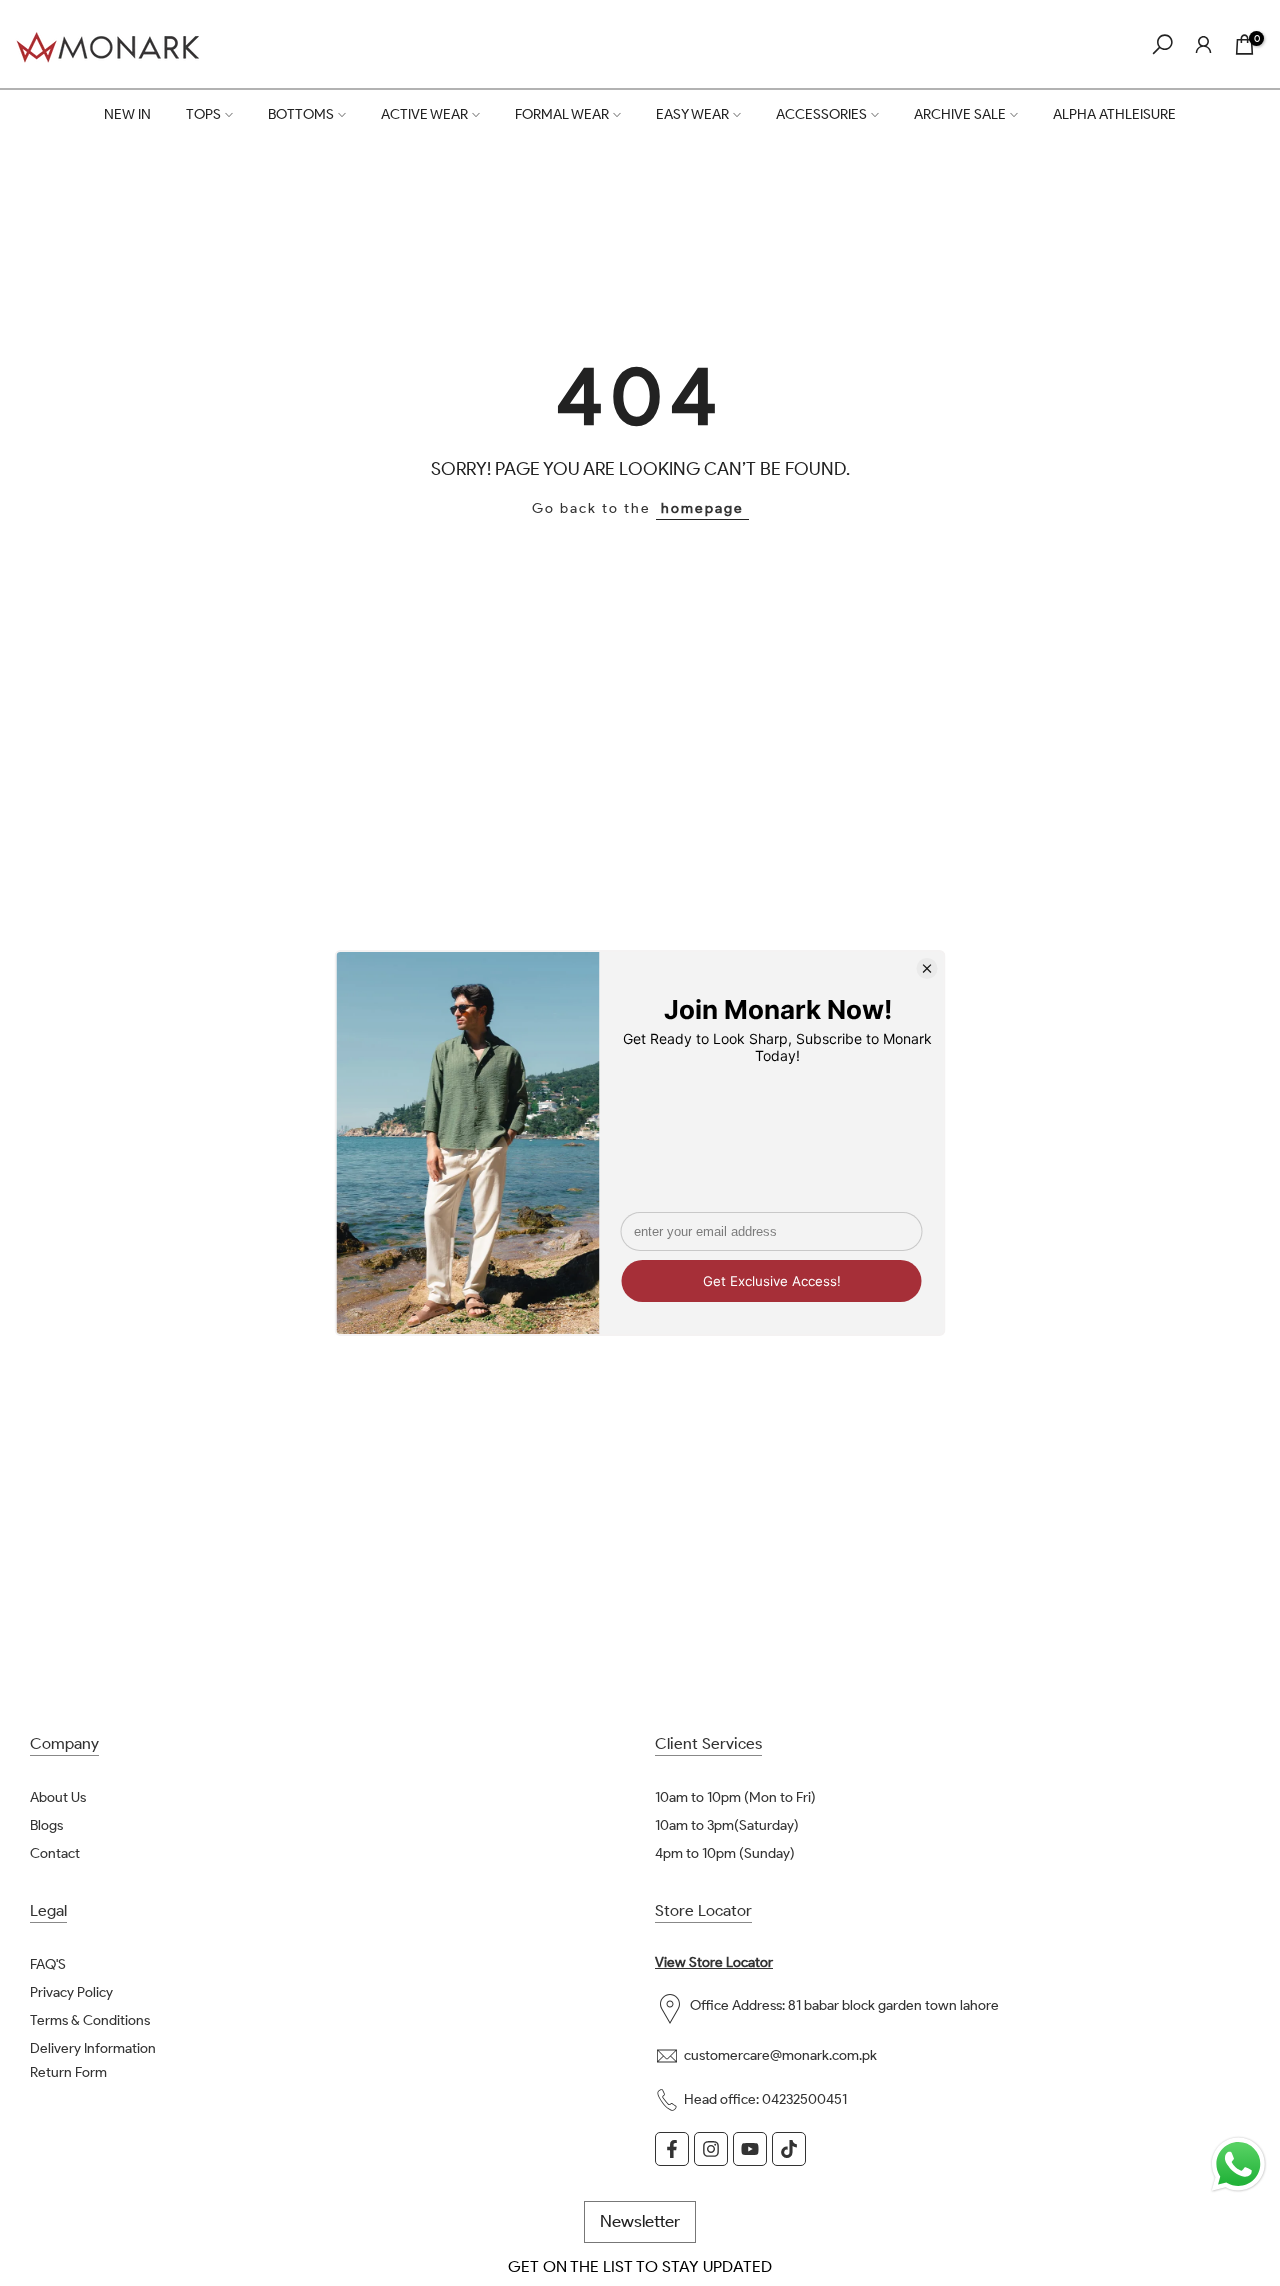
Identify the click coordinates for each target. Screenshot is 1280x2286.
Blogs (46, 1825)
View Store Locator (714, 1962)
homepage (702, 508)
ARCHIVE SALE (960, 114)
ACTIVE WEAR (424, 114)
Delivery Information (93, 2048)
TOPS (203, 114)
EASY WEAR (692, 114)
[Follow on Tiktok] (789, 2149)
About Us (58, 1797)
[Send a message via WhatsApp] (1238, 2164)
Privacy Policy (71, 1992)
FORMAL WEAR (562, 114)
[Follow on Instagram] (711, 2149)
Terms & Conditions (90, 2020)
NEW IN (127, 114)
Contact (55, 1853)
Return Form (68, 2072)
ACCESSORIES (821, 114)
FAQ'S (48, 1964)
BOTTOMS (301, 114)
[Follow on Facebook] (672, 2149)
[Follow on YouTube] (750, 2149)
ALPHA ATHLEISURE (1114, 114)
